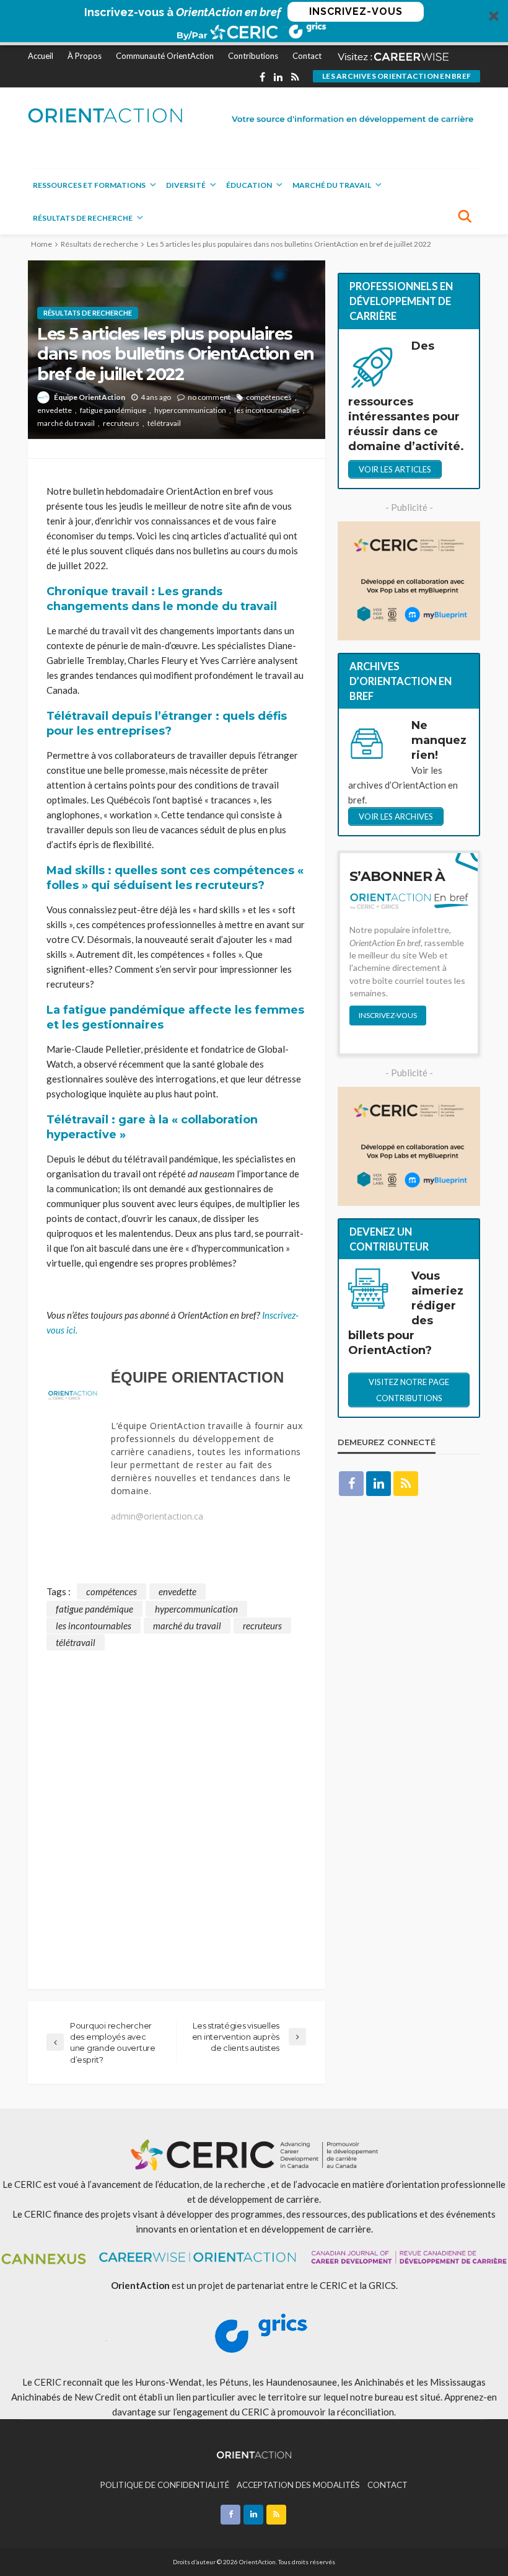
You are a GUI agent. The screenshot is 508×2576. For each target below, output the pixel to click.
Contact (307, 56)
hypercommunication (190, 410)
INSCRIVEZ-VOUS (356, 11)
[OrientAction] (105, 115)
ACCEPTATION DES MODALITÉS (298, 2485)
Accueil (41, 56)
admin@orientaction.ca (157, 1516)
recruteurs (121, 423)
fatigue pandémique (113, 410)
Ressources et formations (89, 185)
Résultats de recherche (83, 218)
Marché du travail (332, 185)
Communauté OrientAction (165, 56)
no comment (209, 397)
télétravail (164, 423)
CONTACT (388, 2485)
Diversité (186, 185)
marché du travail (66, 423)
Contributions (253, 56)
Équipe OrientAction (90, 397)
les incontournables (267, 410)
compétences (269, 397)
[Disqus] (177, 1805)
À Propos (85, 56)
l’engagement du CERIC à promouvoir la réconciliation (283, 2412)
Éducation (249, 185)
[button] (254, 23)
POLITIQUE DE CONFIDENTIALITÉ (165, 2485)
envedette (55, 410)
